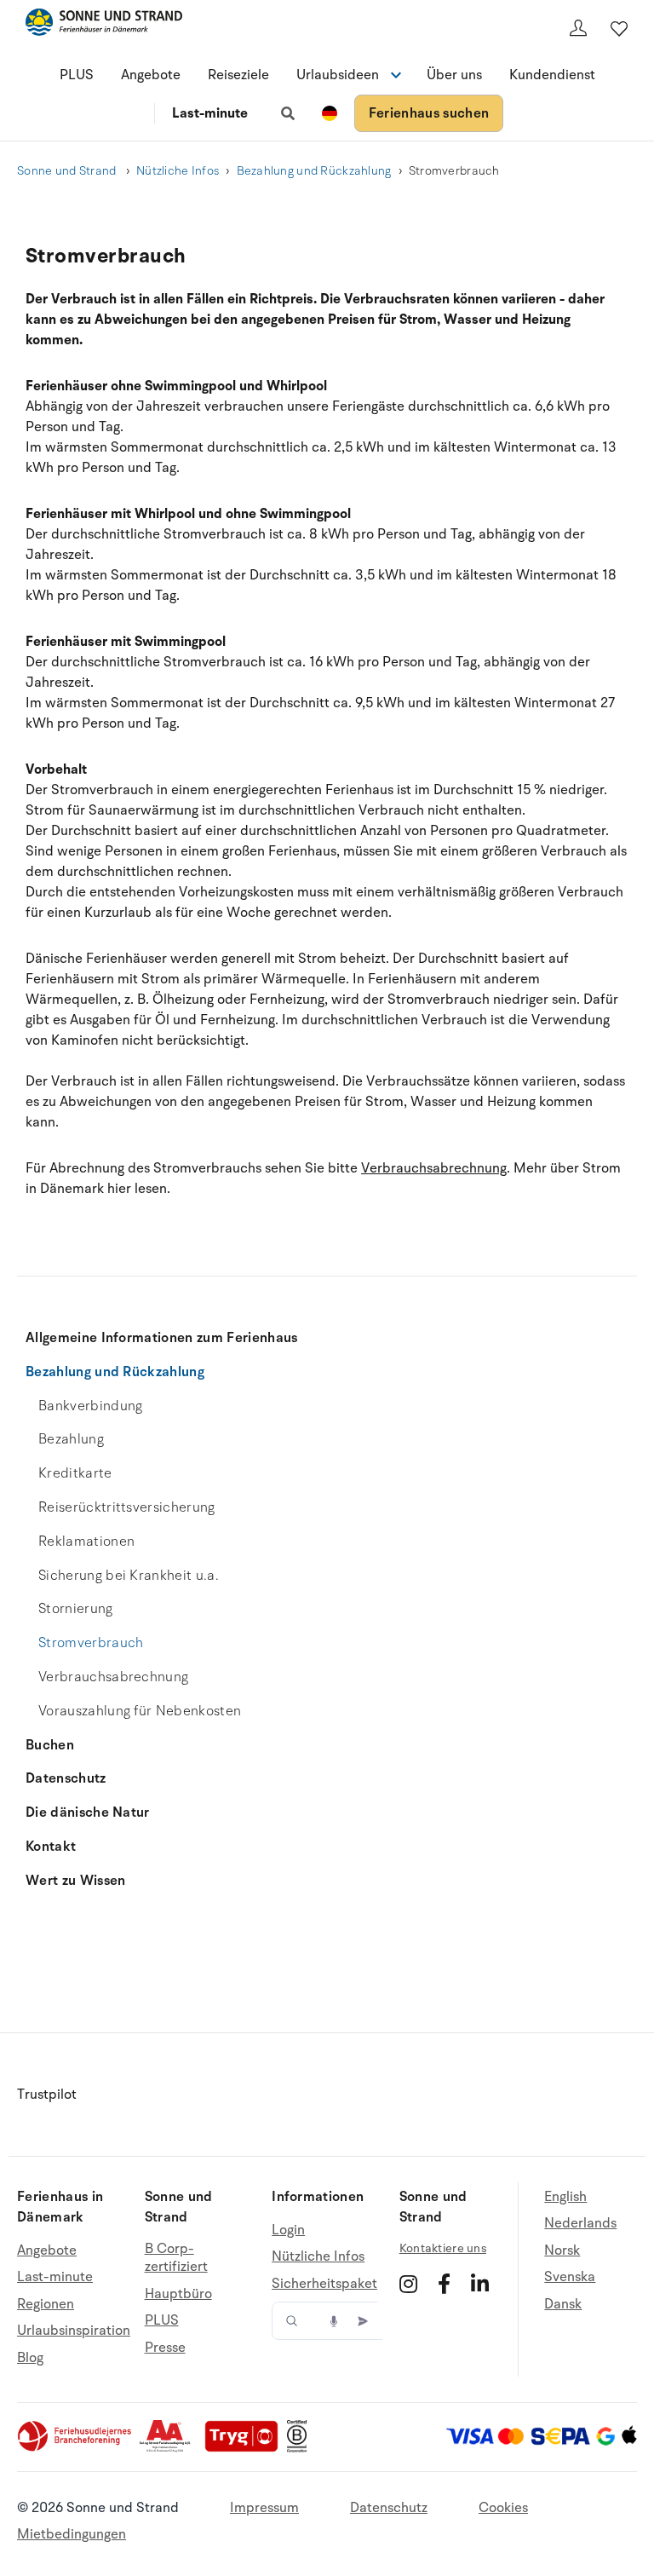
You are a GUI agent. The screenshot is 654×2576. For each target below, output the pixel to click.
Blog (30, 2358)
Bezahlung (71, 1439)
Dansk (563, 2304)
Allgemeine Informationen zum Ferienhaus (161, 1338)
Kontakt (51, 1847)
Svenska (570, 2277)
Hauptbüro (178, 2294)
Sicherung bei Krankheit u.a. (129, 1576)
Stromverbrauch (91, 1643)
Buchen (50, 1745)
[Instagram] (408, 2284)
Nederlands (580, 2223)
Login (288, 2230)
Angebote (151, 75)
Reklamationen (86, 1542)
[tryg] (246, 2448)
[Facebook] (444, 2284)
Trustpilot (47, 2095)
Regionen (46, 2304)
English (565, 2197)
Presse (165, 2348)
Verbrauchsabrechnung (113, 1677)
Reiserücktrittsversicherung (127, 1507)
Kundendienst (552, 75)
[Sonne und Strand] (104, 25)
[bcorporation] (301, 2448)
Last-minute (210, 113)
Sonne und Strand (68, 171)
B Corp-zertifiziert (176, 2259)
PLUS (77, 75)
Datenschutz (66, 1778)
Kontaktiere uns (443, 2248)
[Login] (578, 28)
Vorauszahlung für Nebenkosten (140, 1711)
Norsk (562, 2250)
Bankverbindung (90, 1406)
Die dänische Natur (88, 1812)
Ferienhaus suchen (429, 113)
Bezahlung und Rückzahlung (314, 171)
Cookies (503, 2508)
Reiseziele (238, 75)
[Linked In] (480, 2284)
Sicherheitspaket (324, 2284)
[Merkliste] (619, 28)
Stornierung (76, 1609)
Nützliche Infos (178, 171)
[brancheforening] (76, 2448)
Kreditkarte (75, 1473)
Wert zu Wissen (75, 1881)
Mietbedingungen (72, 2534)
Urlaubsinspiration (74, 2331)
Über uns (454, 75)
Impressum (264, 2508)
